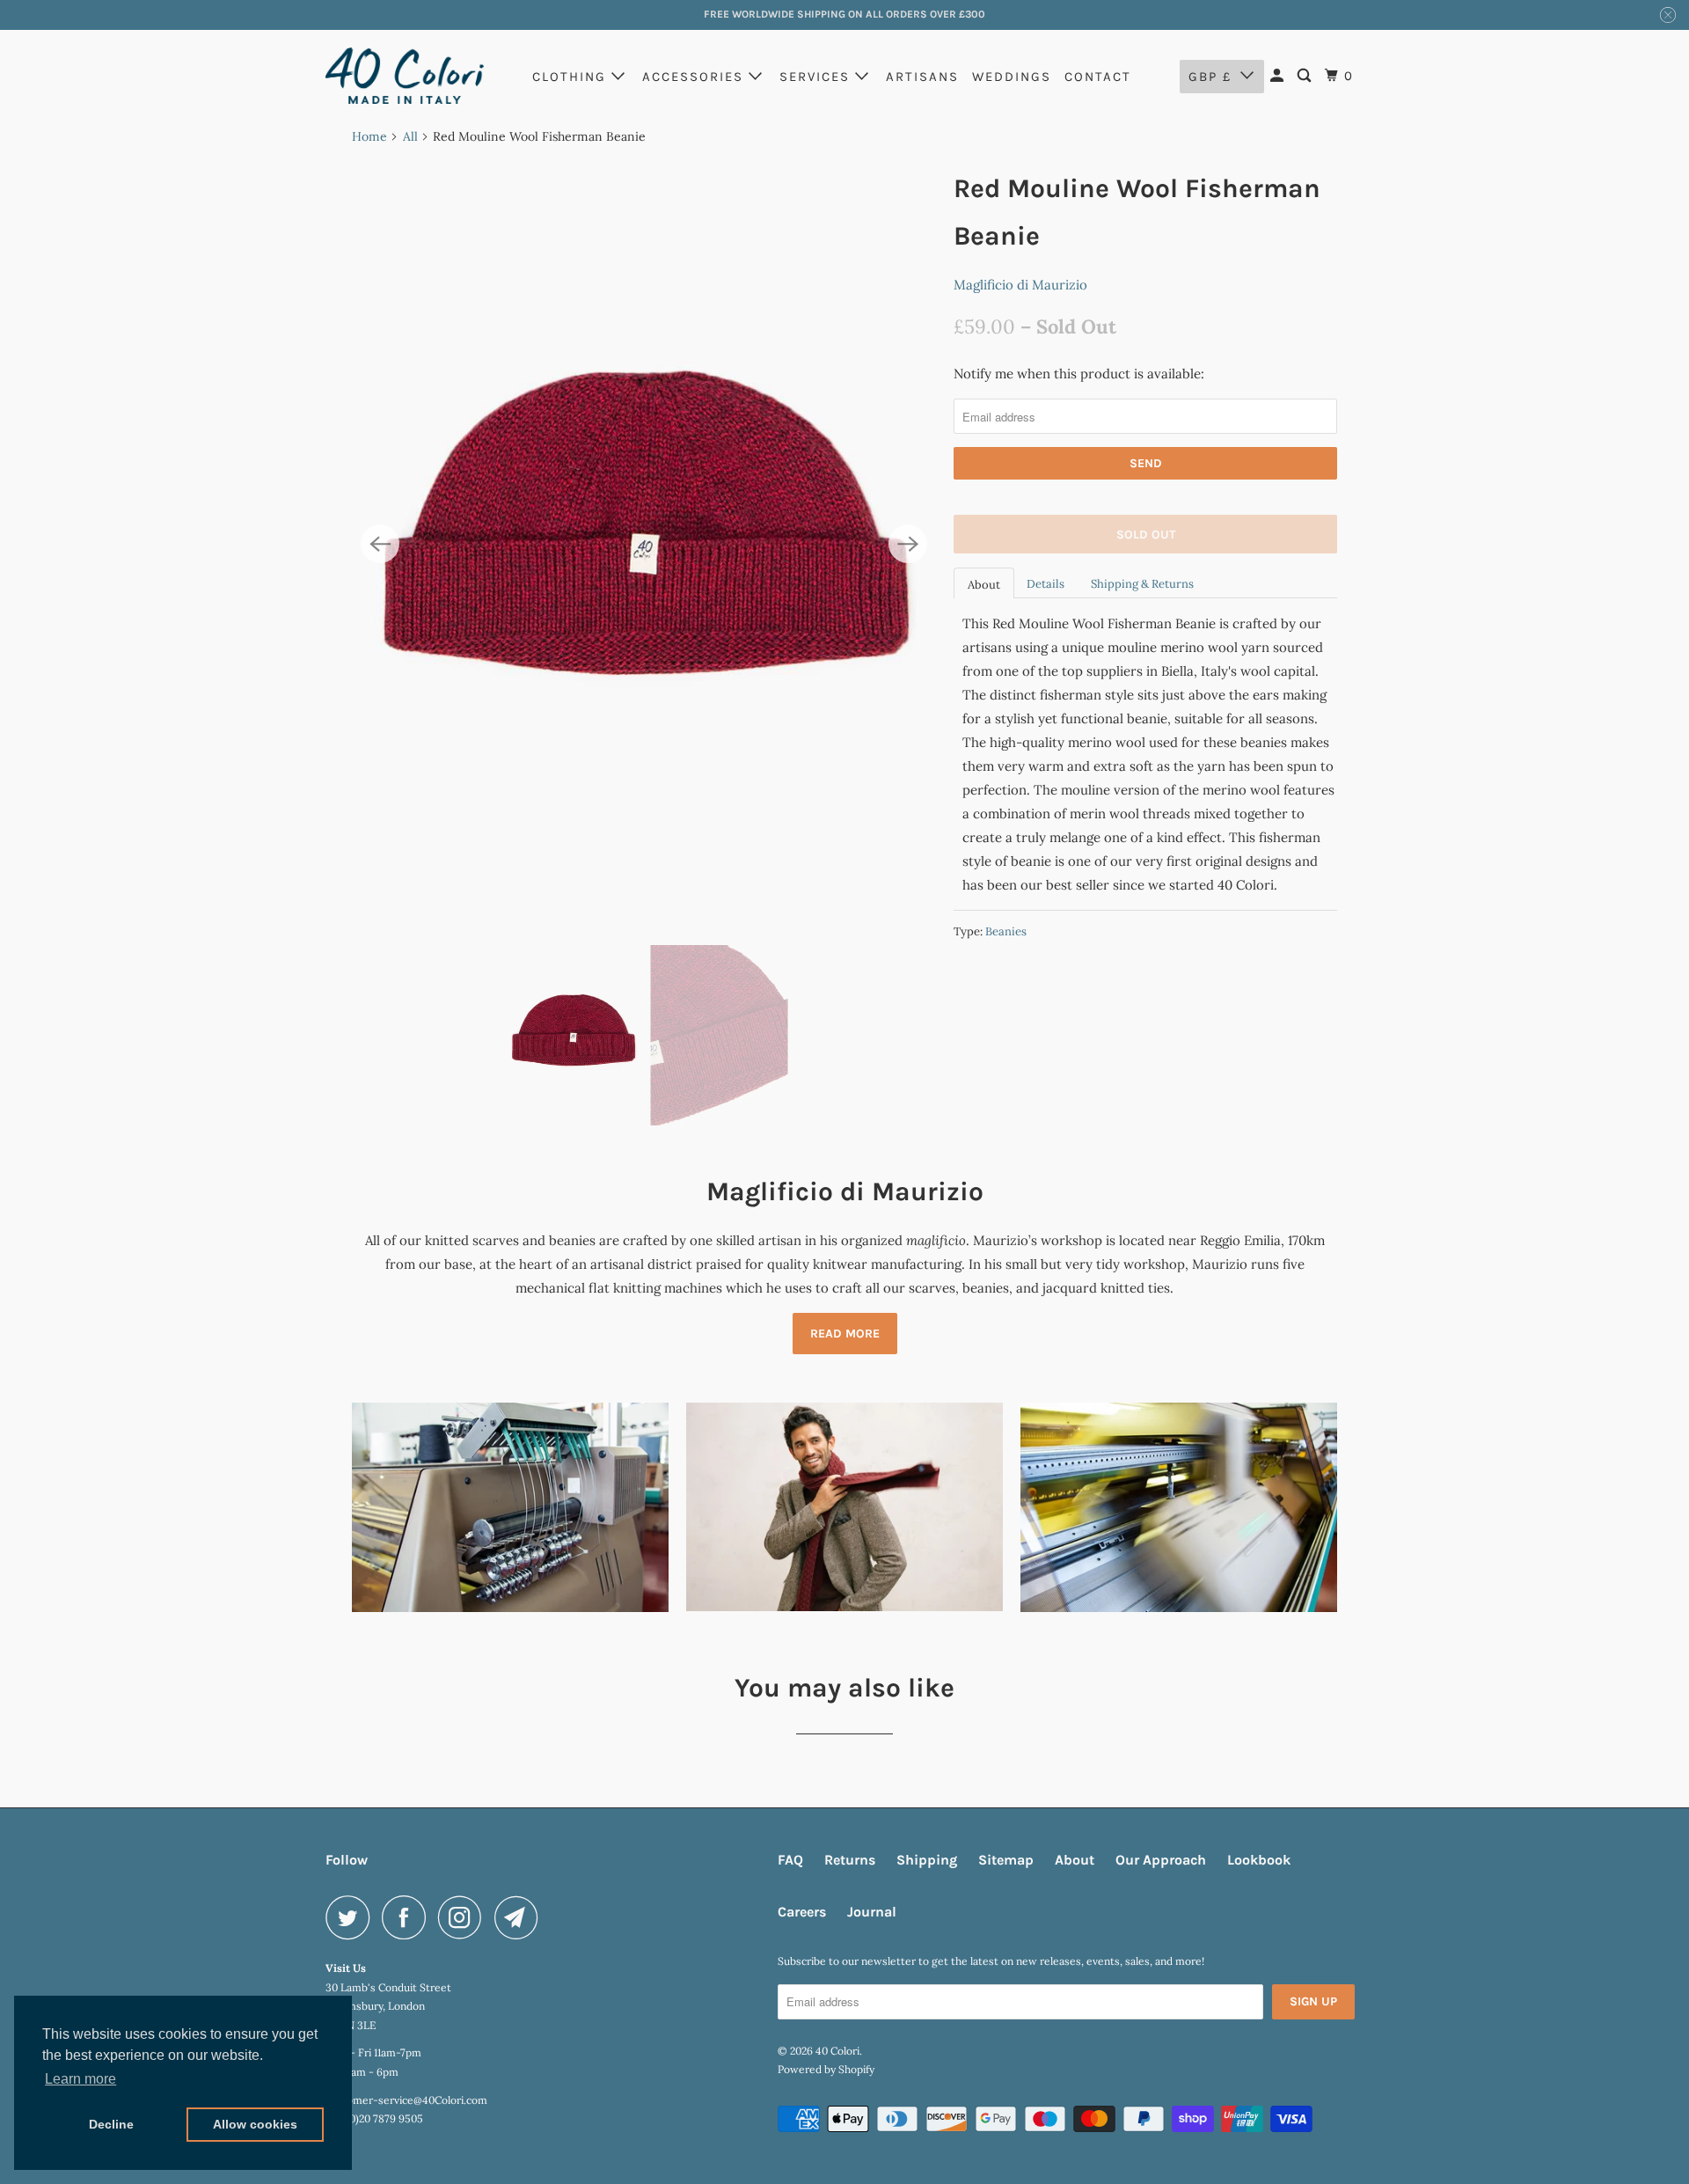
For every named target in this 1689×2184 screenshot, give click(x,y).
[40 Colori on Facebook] (408, 1917)
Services (817, 77)
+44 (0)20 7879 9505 (374, 2118)
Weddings (1012, 77)
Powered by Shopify (826, 2069)
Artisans (922, 77)
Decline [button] (111, 2124)
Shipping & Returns (1142, 584)
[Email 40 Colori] (521, 1917)
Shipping (927, 1860)
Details (1046, 584)
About (984, 585)
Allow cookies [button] (255, 2124)
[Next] (908, 544)
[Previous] (380, 544)
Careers (802, 1912)
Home (369, 136)
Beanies (1006, 931)
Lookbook (1259, 1860)
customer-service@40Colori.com (406, 2100)
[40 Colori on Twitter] (352, 1917)
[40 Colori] (405, 76)
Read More (845, 1334)
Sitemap (1006, 1860)
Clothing (572, 77)
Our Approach (1161, 1860)
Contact (1098, 77)
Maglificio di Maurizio (1020, 285)
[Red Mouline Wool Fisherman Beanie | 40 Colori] (644, 545)
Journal (872, 1912)
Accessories (695, 77)
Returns (850, 1860)
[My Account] (1279, 76)
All (410, 136)
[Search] (1306, 76)
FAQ (790, 1860)
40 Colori (837, 2051)
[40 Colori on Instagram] (464, 1917)
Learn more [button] (80, 2079)
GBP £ (1210, 77)
